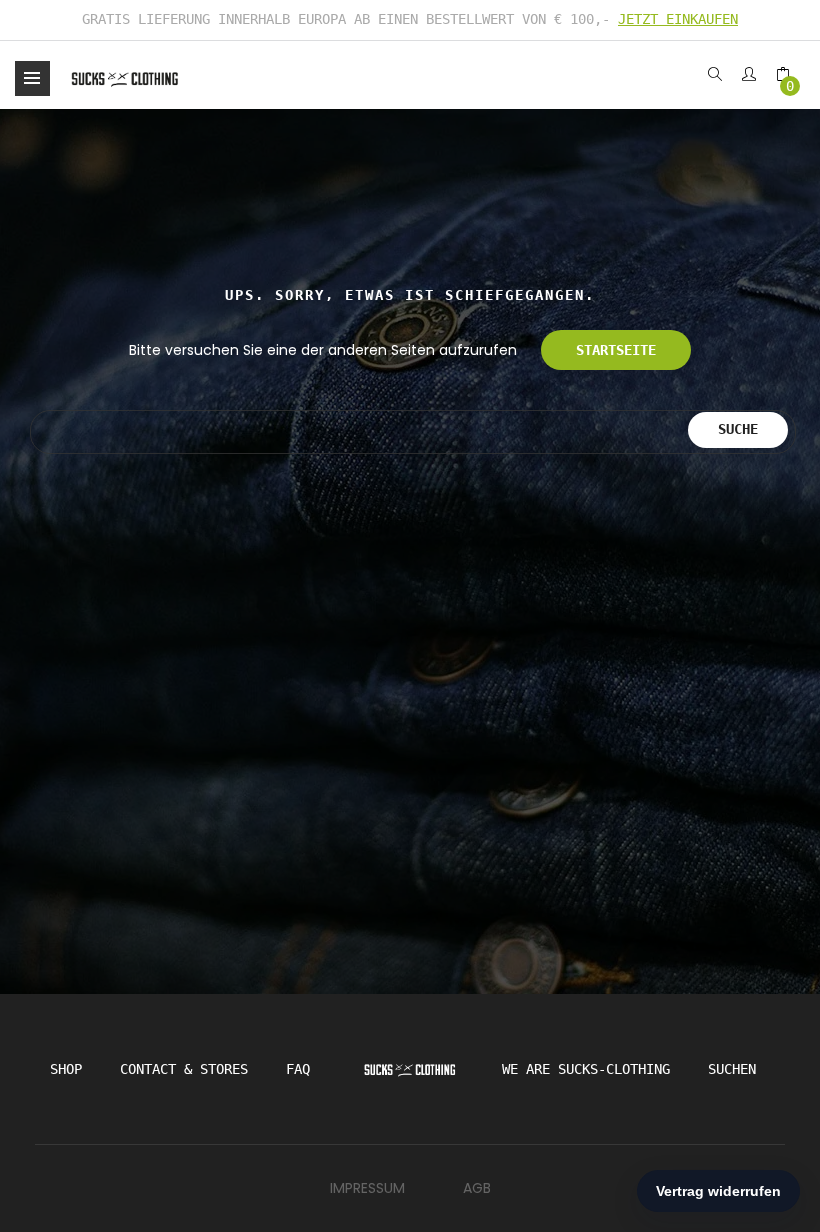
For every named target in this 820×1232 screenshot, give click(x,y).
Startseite (616, 350)
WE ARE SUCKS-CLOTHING (586, 1069)
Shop (66, 1069)
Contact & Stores (184, 1069)
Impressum (367, 1188)
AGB (477, 1188)
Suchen (732, 1069)
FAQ (298, 1069)
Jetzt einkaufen (678, 19)
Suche (738, 429)
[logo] (125, 78)
